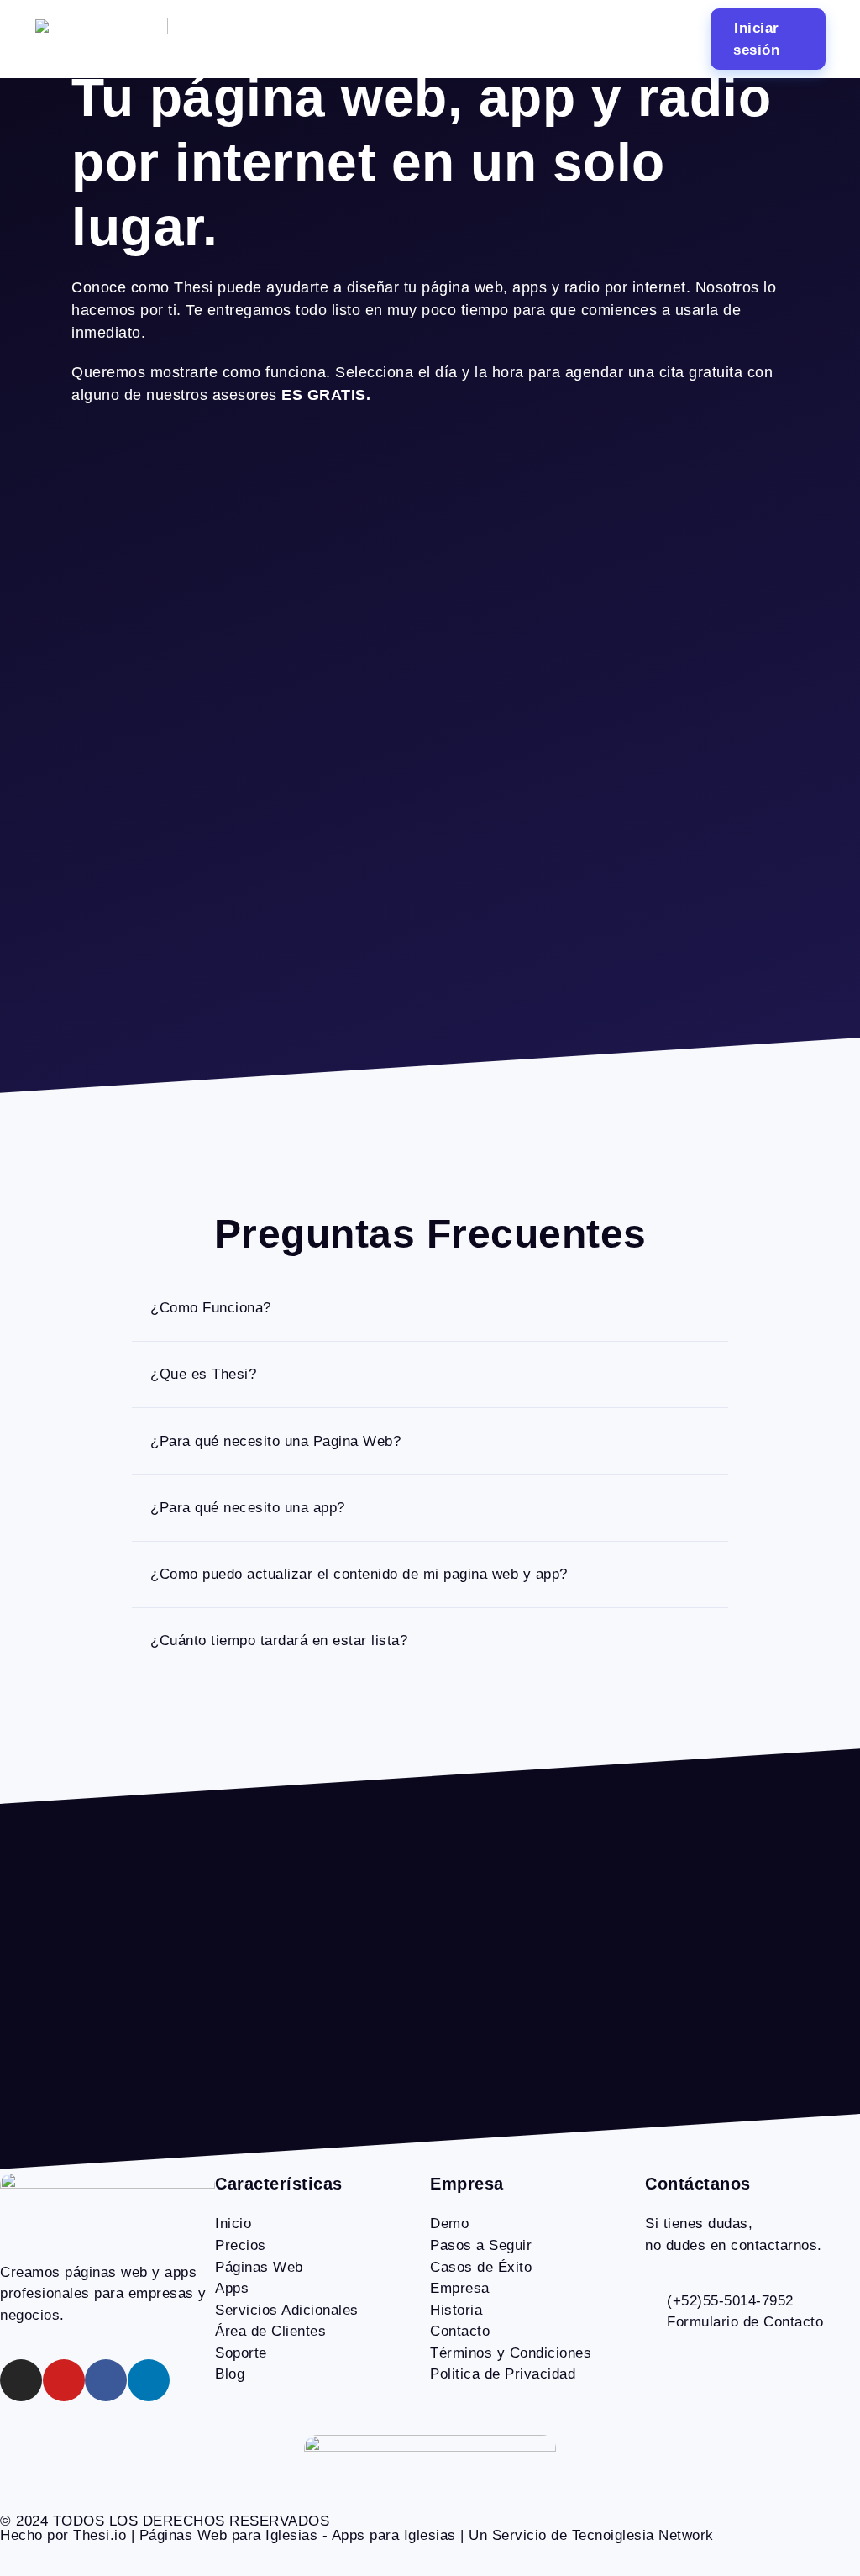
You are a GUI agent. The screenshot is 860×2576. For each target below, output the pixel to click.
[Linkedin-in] (149, 2380)
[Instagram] (21, 2380)
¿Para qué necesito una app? (248, 1508)
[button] (426, 39)
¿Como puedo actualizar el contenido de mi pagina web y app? (359, 1574)
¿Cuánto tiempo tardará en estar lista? (279, 1640)
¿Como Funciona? (211, 1308)
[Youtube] (64, 2380)
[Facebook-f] (106, 2380)
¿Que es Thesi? (203, 1374)
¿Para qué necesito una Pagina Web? (275, 1441)
